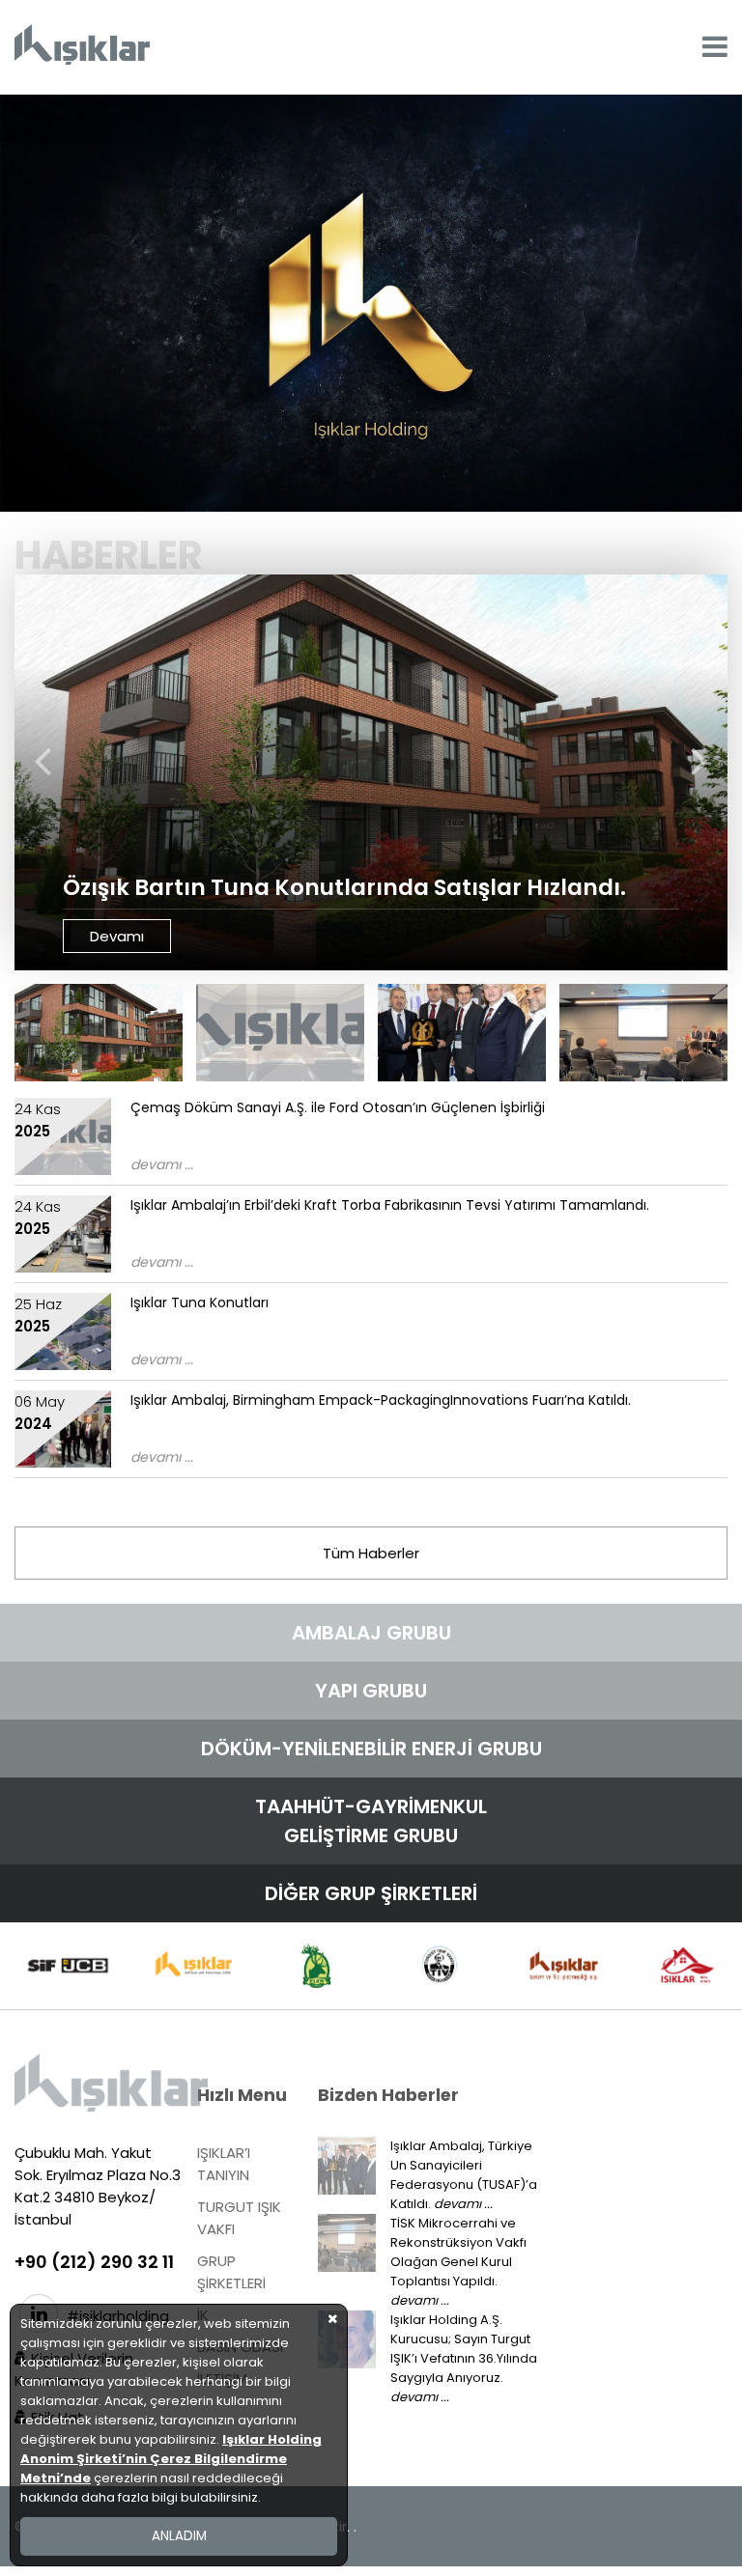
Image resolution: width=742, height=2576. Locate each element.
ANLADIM (179, 2536)
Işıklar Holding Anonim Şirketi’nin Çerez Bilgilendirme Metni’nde (171, 2459)
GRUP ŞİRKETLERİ (231, 2272)
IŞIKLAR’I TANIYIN (224, 2164)
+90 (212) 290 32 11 (94, 2262)
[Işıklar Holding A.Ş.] (82, 47)
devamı (117, 936)
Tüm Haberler (371, 1553)
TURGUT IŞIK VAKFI (239, 2218)
